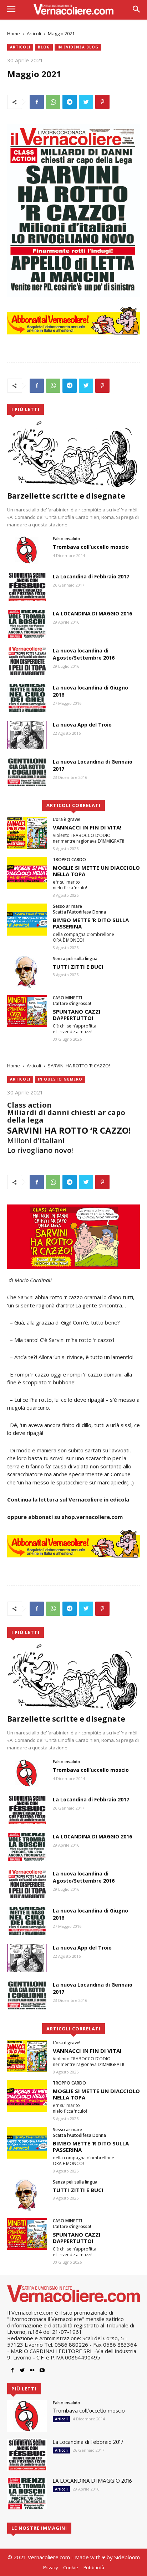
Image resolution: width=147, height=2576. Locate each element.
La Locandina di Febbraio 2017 (91, 576)
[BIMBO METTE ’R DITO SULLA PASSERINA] (27, 919)
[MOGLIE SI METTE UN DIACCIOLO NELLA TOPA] (27, 873)
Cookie (71, 2567)
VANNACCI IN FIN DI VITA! (87, 827)
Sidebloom (127, 2557)
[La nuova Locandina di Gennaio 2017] (27, 772)
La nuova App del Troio (82, 725)
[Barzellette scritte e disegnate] (73, 454)
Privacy (50, 2567)
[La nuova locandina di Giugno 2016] (27, 698)
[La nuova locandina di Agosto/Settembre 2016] (27, 661)
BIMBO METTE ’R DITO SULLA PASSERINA (91, 923)
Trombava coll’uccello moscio (91, 547)
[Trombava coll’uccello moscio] (27, 550)
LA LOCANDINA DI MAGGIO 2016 (92, 613)
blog (44, 47)
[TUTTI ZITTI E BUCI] (27, 972)
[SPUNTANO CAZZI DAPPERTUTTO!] (27, 1011)
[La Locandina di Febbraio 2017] (27, 587)
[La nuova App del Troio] (27, 735)
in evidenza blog (78, 47)
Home (14, 33)
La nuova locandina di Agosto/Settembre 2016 (84, 654)
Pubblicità (94, 2567)
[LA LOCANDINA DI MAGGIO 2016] (27, 624)
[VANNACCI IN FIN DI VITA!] (27, 832)
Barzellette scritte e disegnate (66, 496)
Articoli (34, 33)
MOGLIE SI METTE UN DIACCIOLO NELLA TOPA (96, 871)
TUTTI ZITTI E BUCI (78, 967)
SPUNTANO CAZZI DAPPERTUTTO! (77, 1015)
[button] (136, 10)
